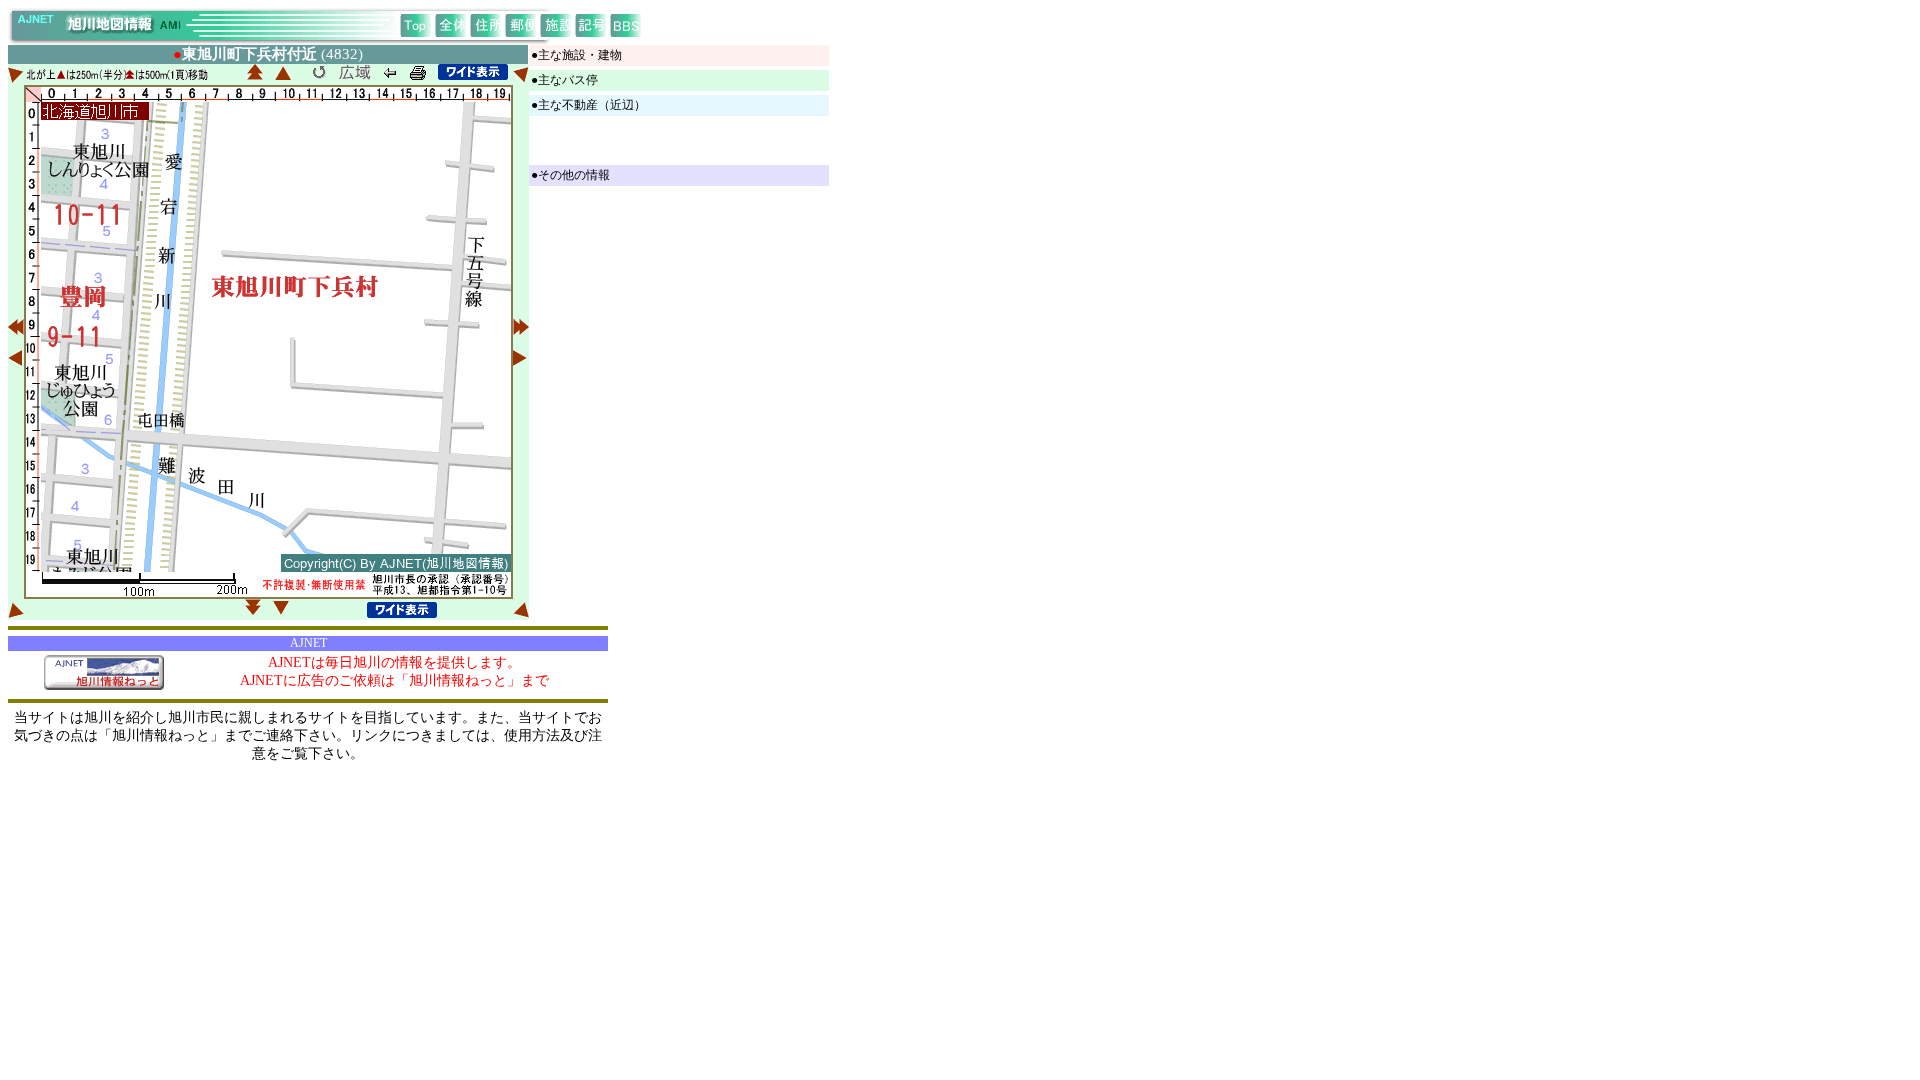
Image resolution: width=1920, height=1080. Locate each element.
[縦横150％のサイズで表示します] (473, 72)
